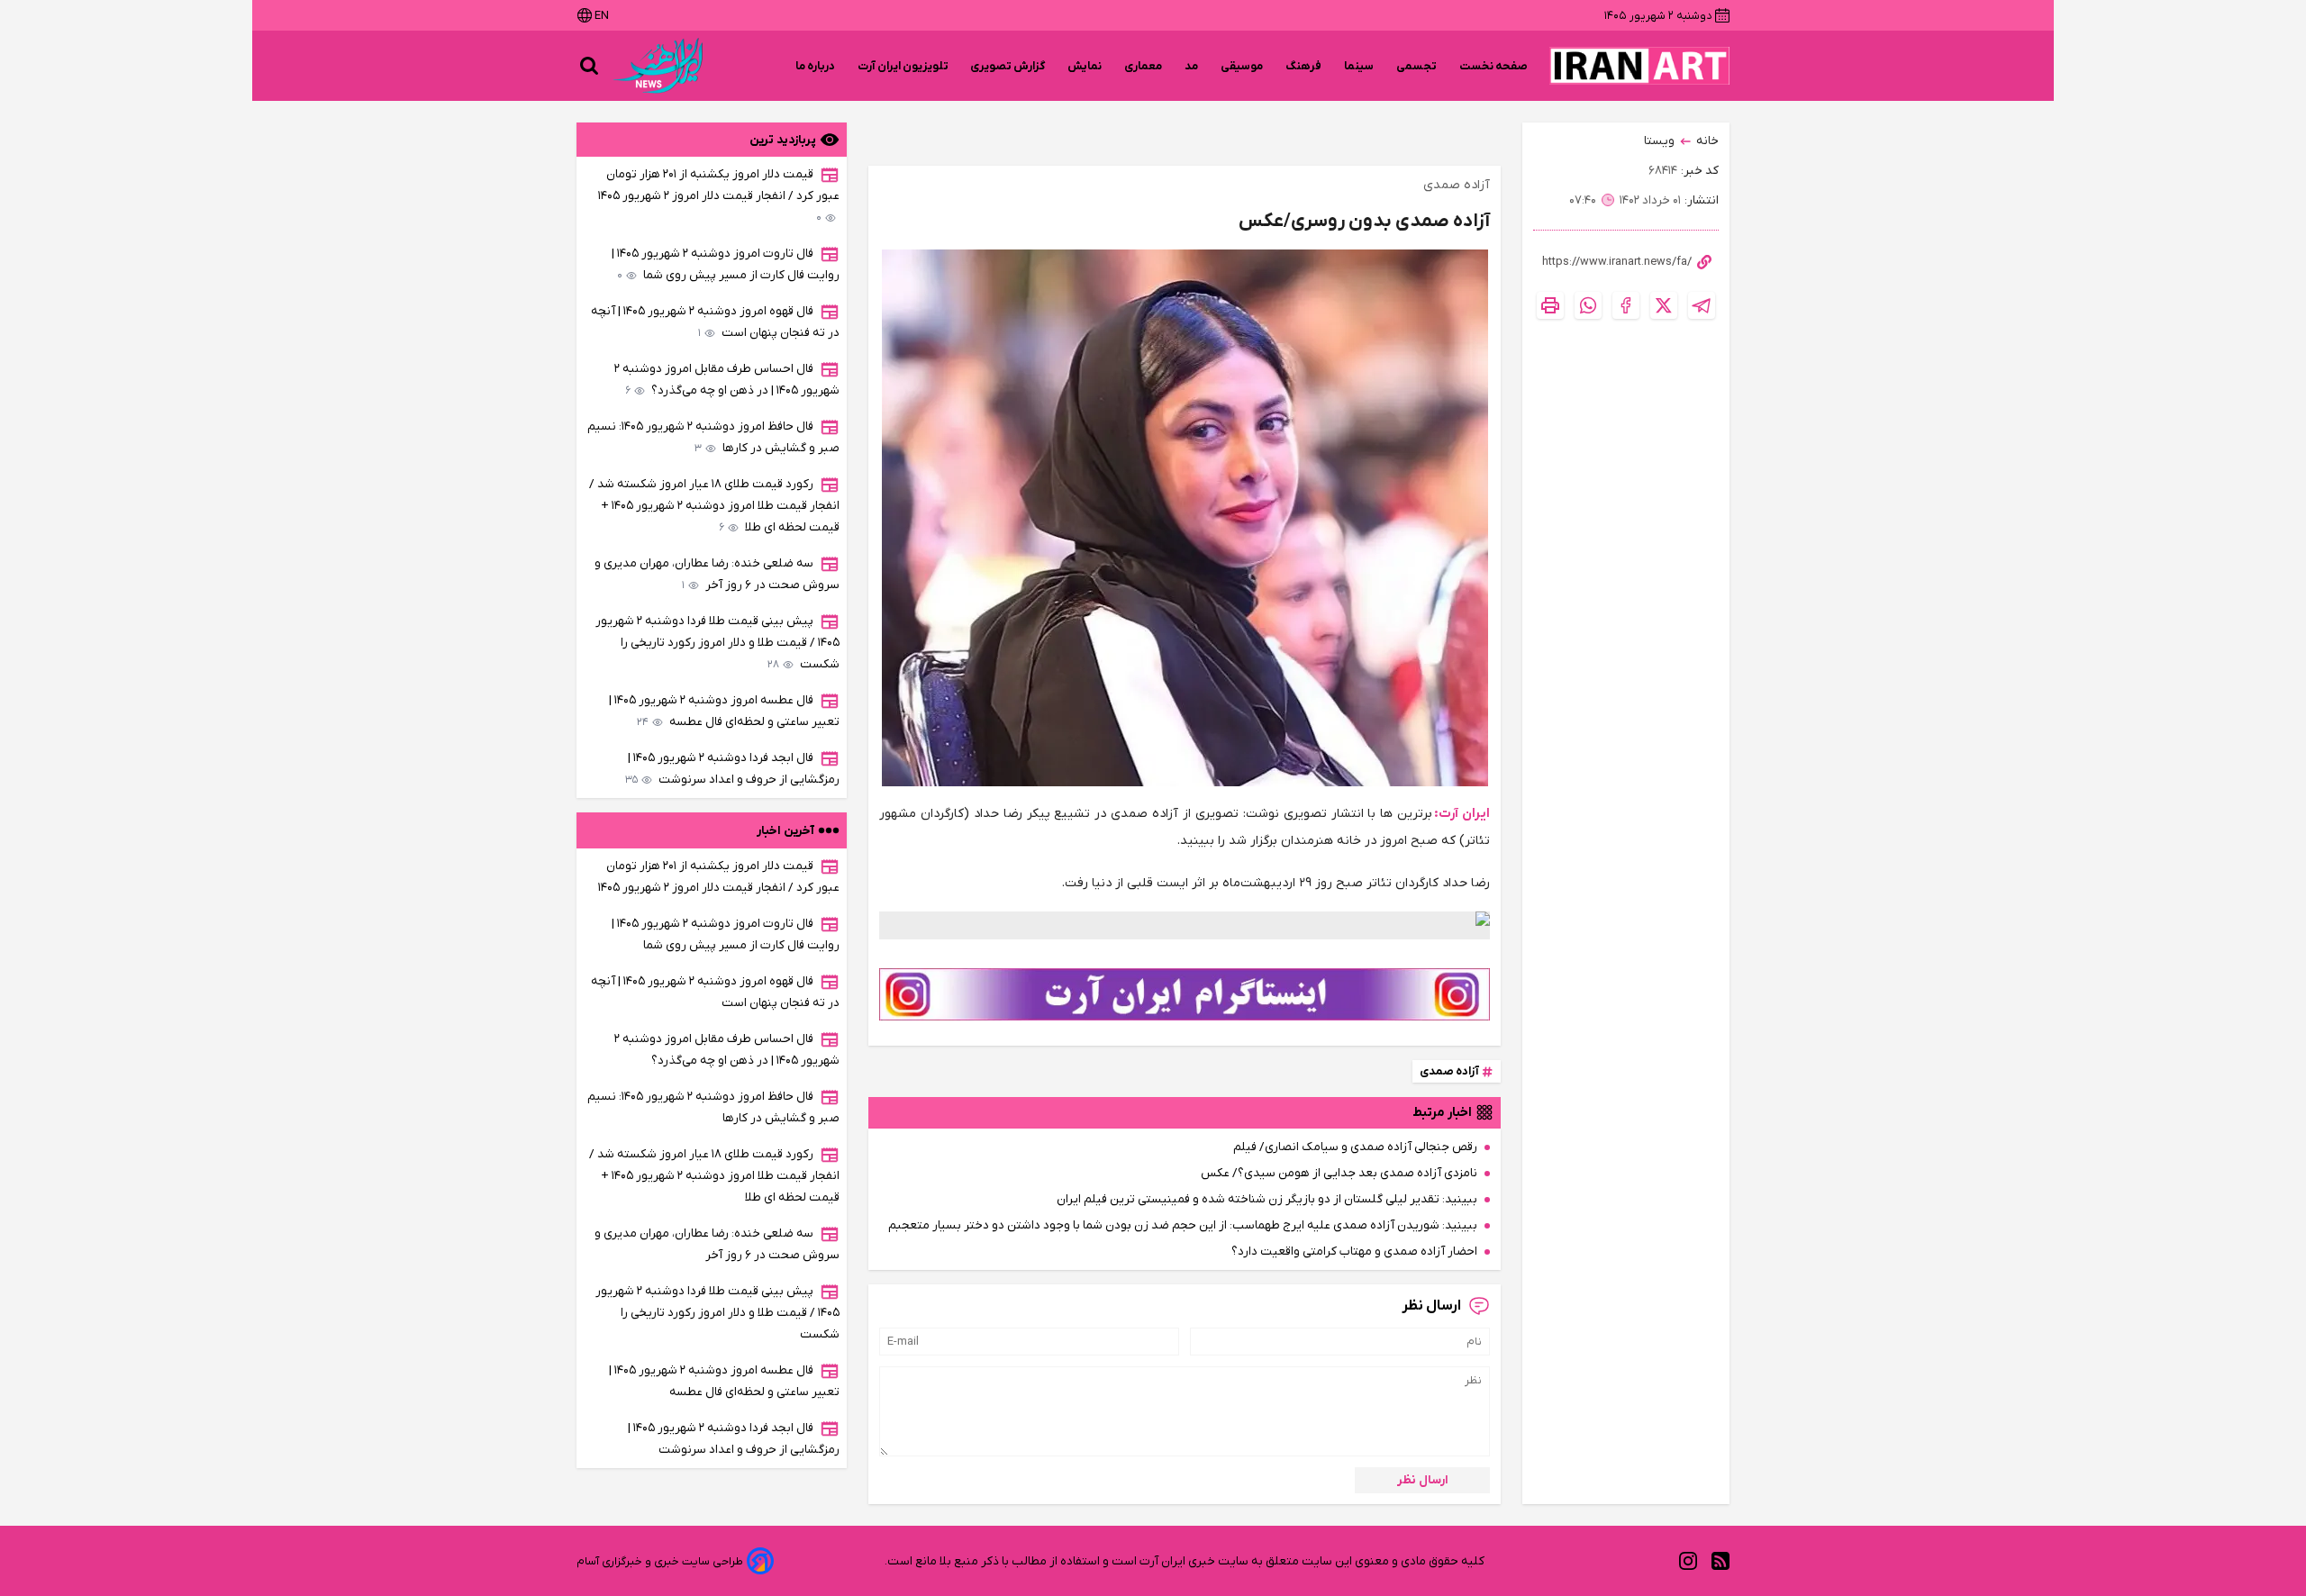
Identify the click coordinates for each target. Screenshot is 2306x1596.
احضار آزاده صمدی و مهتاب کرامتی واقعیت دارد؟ (1354, 1251)
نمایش (1085, 66)
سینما (1359, 66)
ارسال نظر (1423, 1480)
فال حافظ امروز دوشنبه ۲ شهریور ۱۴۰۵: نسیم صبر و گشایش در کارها (713, 437)
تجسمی (1417, 66)
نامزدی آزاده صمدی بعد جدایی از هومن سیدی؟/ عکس (1339, 1173)
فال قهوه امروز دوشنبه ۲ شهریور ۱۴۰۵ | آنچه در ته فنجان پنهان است (715, 322)
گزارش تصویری (1008, 66)
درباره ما (816, 66)
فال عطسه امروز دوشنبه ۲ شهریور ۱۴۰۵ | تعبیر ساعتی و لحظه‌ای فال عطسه (724, 711)
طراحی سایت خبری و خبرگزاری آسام (660, 1561)
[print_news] (1550, 305)
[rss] (1720, 1561)
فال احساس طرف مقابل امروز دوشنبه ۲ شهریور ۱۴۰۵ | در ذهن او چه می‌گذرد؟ (727, 380)
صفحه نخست (1493, 66)
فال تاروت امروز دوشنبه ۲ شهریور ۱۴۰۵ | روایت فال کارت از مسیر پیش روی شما (726, 264)
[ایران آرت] (1639, 66)
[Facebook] (1626, 305)
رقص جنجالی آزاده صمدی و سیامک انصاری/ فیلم (1355, 1147)
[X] (1664, 305)
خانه (1707, 141)
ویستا (1659, 141)
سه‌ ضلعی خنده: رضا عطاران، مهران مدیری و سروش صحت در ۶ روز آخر (717, 574)
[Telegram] (1702, 305)
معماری (1144, 66)
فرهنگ (1304, 66)
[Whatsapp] (1588, 305)
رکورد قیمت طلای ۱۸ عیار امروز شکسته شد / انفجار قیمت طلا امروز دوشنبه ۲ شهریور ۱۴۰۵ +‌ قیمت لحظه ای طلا (714, 506)
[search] (589, 66)
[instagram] (1688, 1561)
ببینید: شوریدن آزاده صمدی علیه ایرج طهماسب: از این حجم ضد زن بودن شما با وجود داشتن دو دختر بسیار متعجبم (1183, 1225)
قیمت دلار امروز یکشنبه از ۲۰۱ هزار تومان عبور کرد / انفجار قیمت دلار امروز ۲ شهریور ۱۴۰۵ (719, 196)
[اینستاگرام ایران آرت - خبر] (1185, 994)
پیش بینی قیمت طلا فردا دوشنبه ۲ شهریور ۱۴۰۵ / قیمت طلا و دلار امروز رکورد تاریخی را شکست (717, 643)
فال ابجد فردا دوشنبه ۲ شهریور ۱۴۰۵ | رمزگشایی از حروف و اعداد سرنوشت (732, 769)
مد (1192, 66)
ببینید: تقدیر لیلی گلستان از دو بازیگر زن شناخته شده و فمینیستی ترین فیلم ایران (1267, 1199)
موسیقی (1242, 66)
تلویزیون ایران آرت (903, 66)
